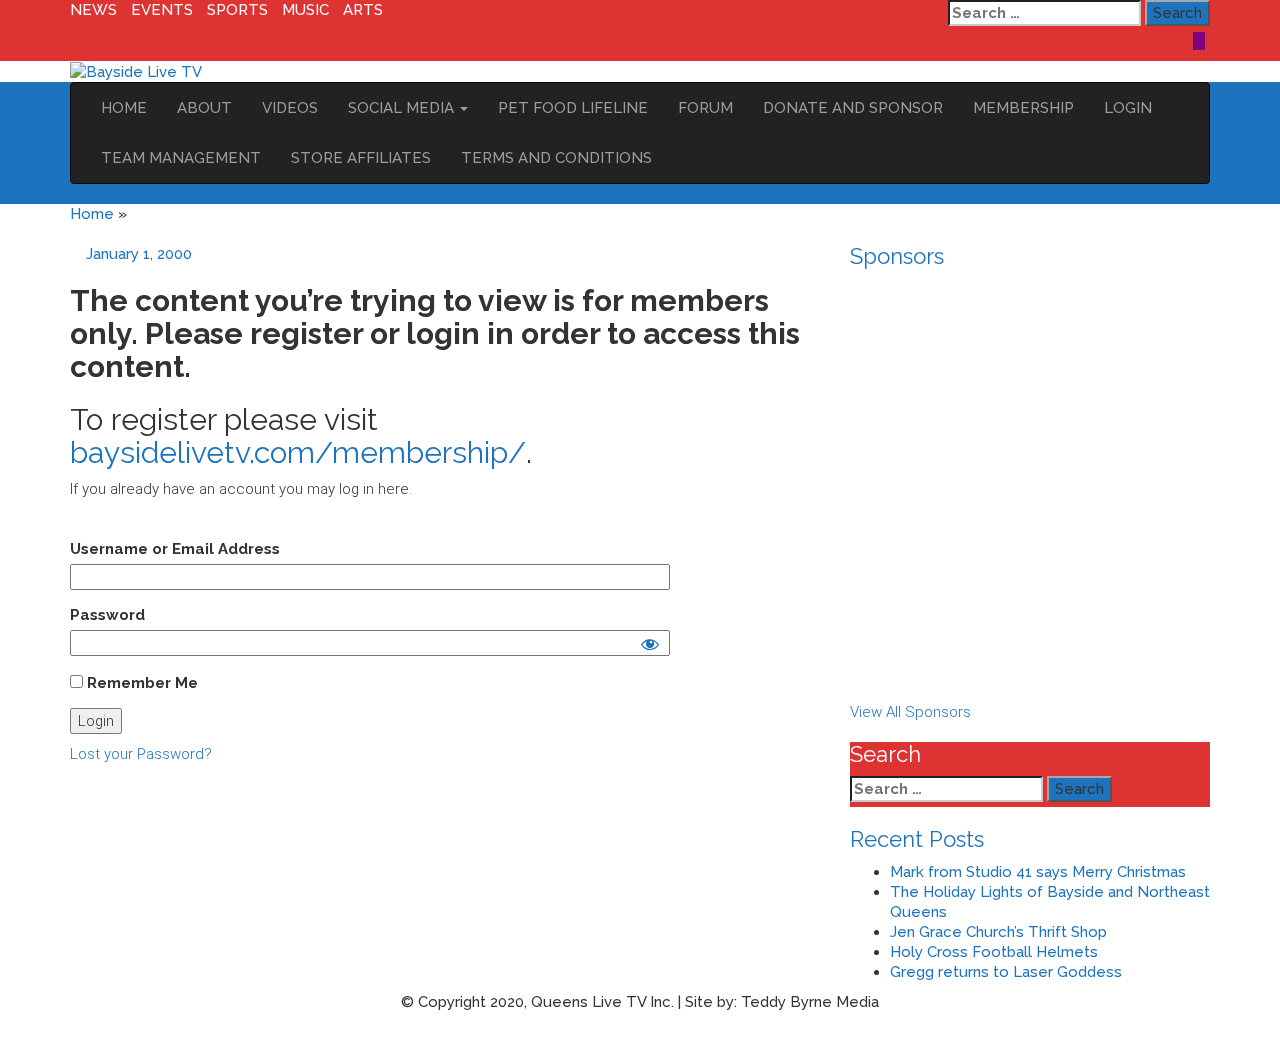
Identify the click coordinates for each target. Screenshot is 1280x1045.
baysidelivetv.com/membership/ (298, 452)
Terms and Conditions (556, 158)
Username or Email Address (175, 549)
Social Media (403, 108)
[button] (1030, 654)
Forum (705, 108)
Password (107, 615)
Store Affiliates (361, 158)
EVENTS (162, 10)
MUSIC (305, 10)
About (204, 108)
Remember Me (140, 683)
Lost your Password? (141, 754)
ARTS (363, 10)
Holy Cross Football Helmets (994, 952)
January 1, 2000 (139, 254)
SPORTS (237, 10)
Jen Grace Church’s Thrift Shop (998, 932)
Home (124, 108)
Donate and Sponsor (853, 108)
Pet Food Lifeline (573, 108)
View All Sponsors (910, 712)
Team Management (181, 158)
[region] (1030, 490)
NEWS (93, 10)
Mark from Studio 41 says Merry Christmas (1038, 872)
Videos (290, 108)
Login (1128, 108)
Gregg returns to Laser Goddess (1006, 972)
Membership (1023, 108)
